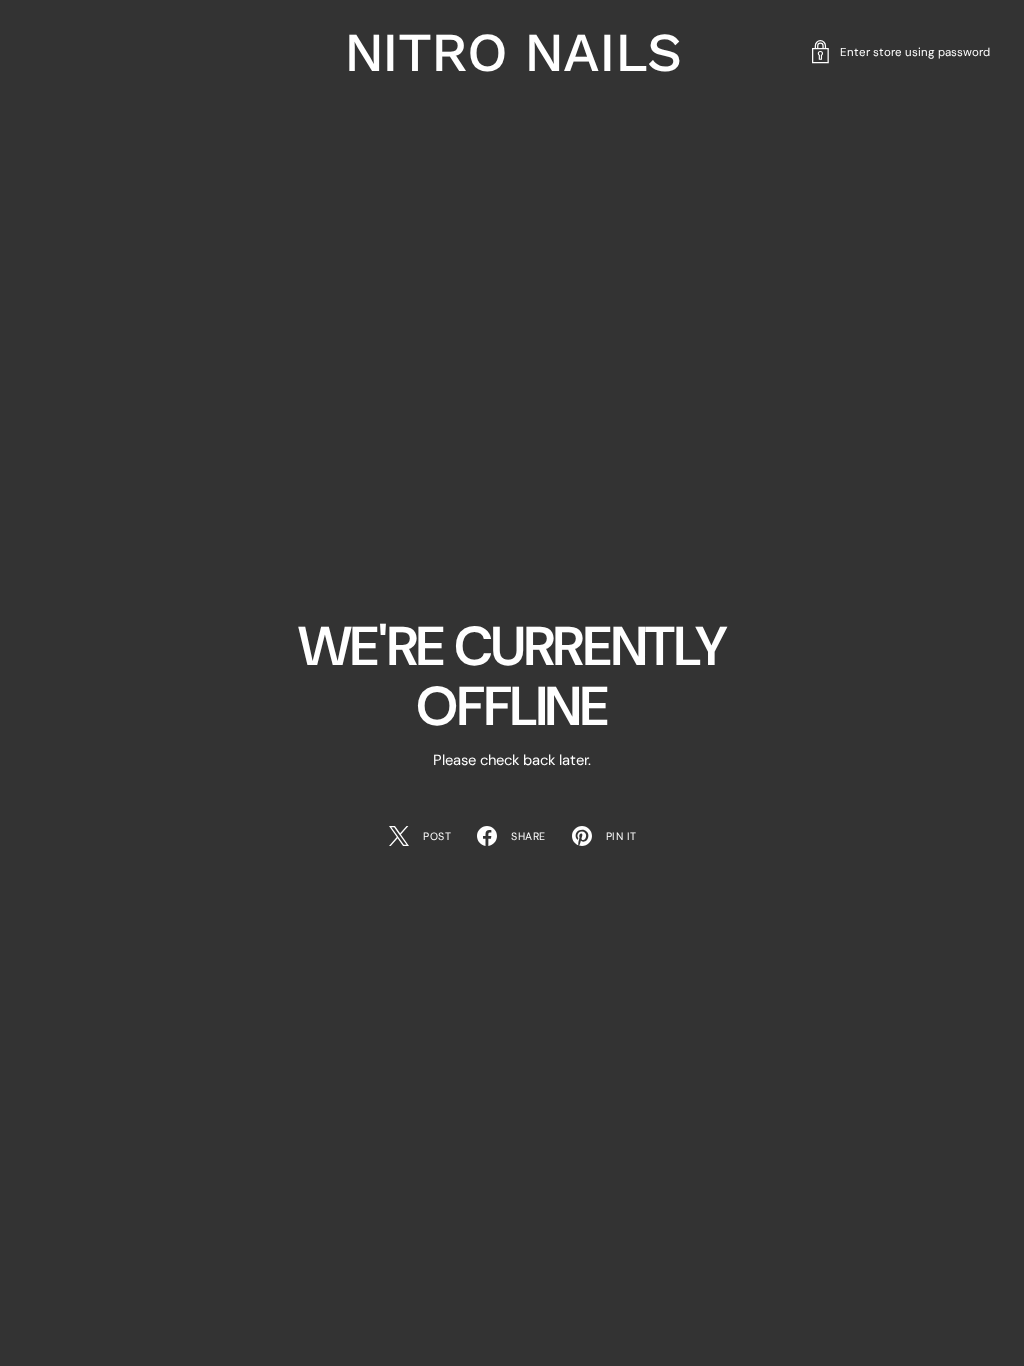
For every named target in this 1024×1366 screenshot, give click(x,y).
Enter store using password (915, 52)
